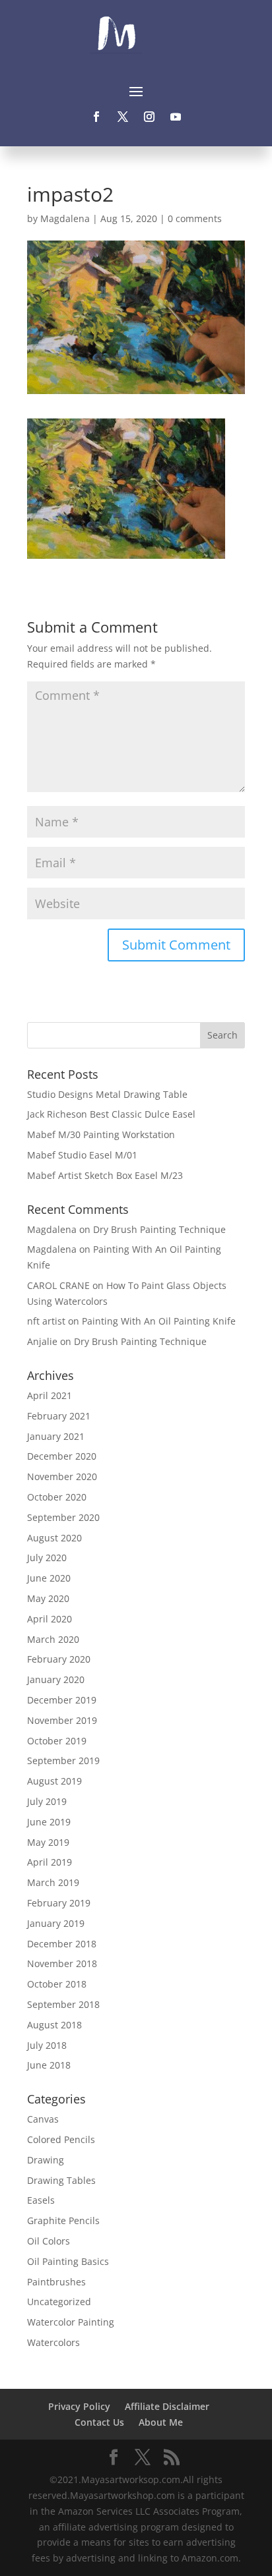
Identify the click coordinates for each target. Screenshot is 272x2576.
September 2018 (63, 2004)
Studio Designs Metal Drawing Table (107, 1094)
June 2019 (49, 1822)
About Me (161, 2422)
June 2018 (49, 2065)
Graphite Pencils (63, 2220)
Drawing (46, 2160)
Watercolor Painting (71, 2322)
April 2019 (50, 1862)
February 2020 (59, 1659)
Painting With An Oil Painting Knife (159, 1321)
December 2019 (62, 1700)
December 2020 (62, 1456)
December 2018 (62, 1944)
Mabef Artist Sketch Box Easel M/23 (105, 1175)
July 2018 (47, 2045)
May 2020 (48, 1598)
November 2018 (62, 1963)
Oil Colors (49, 2241)
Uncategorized (59, 2302)
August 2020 (54, 1538)
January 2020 (56, 1679)
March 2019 (53, 1882)
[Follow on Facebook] (96, 117)
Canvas (43, 2119)
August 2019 (54, 1781)
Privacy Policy (79, 2406)
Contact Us (99, 2422)
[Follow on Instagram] (149, 117)
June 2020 (49, 1578)
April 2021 (50, 1395)
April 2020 (50, 1619)
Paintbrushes (56, 2282)
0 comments (195, 218)
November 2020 (62, 1476)
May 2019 (48, 1842)
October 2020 (57, 1497)
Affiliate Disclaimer (167, 2406)
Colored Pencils (61, 2139)
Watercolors (53, 2342)
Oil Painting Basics (68, 2261)
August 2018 (54, 2025)
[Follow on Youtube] (176, 117)
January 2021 (56, 1436)
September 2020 (63, 1517)
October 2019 (57, 1741)
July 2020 (47, 1558)
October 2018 (57, 1984)
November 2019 (62, 1720)
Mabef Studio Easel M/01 (82, 1155)
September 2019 (63, 1760)
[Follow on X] (123, 117)
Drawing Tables (61, 2180)
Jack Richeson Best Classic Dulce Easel (111, 1114)
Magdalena (65, 218)
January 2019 (56, 1923)
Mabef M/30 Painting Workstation (101, 1134)
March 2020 (53, 1639)
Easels (41, 2200)
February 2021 (59, 1416)
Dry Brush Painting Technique (159, 1229)
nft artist (46, 1321)
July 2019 (47, 1801)
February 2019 (59, 1903)
